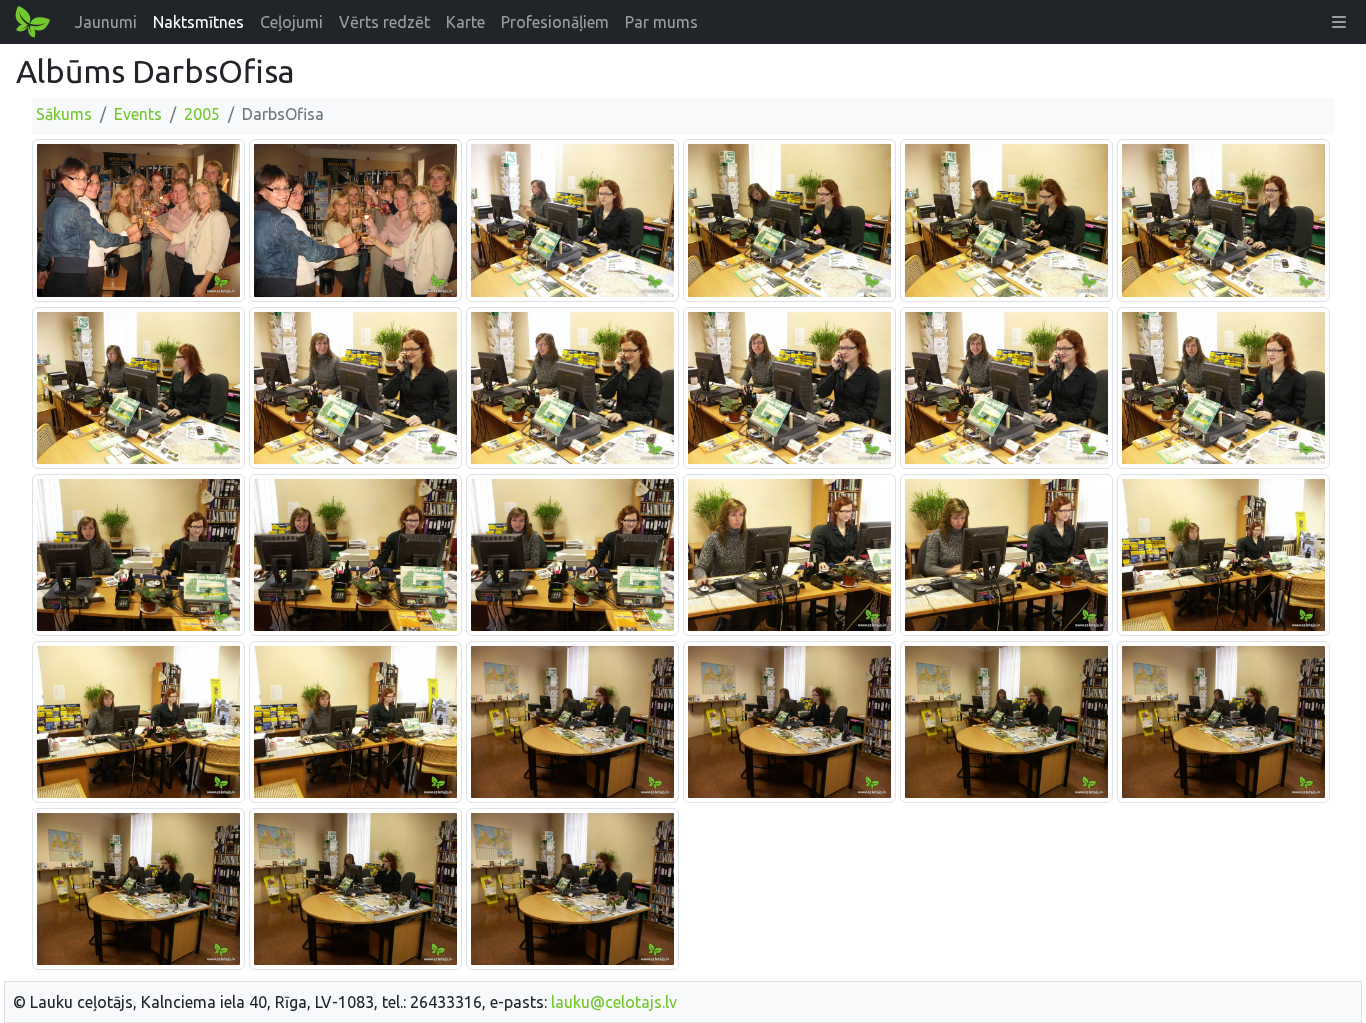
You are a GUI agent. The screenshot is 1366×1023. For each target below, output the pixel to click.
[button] (1339, 22)
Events (138, 114)
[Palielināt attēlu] (138, 219)
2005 (202, 114)
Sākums (64, 114)
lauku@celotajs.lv (614, 1002)
